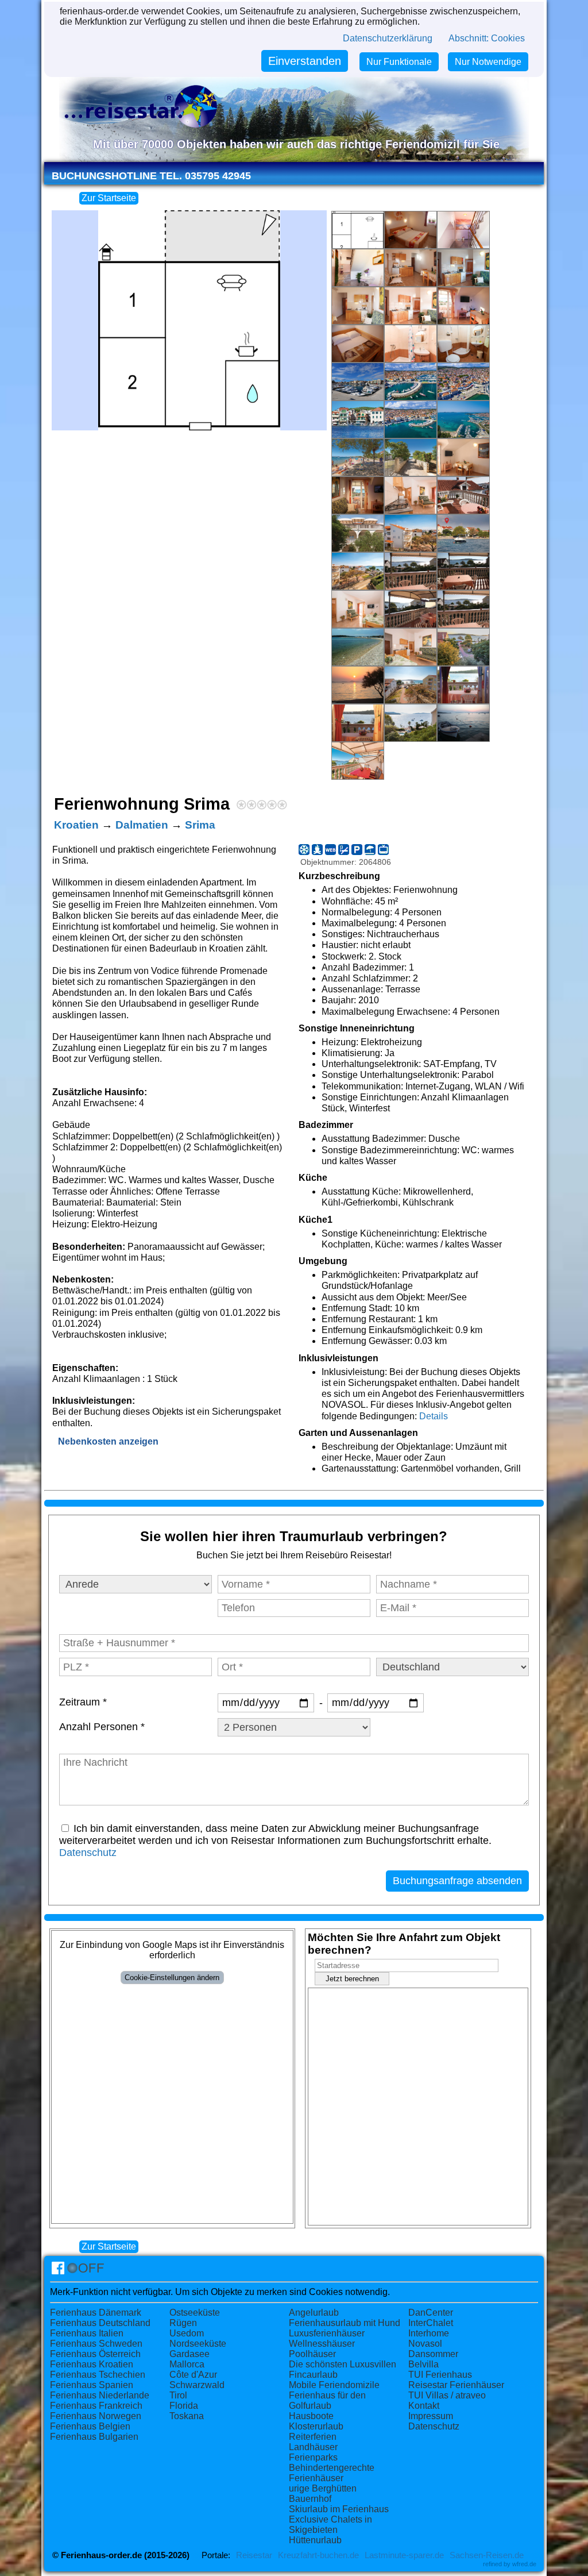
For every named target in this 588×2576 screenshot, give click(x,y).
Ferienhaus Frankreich (96, 2406)
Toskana (187, 2416)
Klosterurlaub (316, 2426)
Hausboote (311, 2416)
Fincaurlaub (313, 2375)
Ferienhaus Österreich (95, 2354)
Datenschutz (88, 1853)
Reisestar (254, 2555)
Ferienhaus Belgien (90, 2426)
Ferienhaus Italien (87, 2333)
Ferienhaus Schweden (96, 2344)
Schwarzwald (197, 2385)
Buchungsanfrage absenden (457, 1881)
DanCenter (431, 2313)
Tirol (178, 2395)
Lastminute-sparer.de (404, 2555)
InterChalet (431, 2323)
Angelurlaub (314, 2313)
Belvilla (423, 2364)
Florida (184, 2406)
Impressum (431, 2416)
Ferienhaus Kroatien (92, 2364)
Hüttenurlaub (315, 2540)
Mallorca (187, 2364)
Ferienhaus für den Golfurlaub (327, 2400)
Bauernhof (310, 2499)
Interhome (429, 2333)
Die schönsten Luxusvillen (343, 2364)
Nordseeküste (198, 2344)
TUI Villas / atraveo (447, 2395)
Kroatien (76, 825)
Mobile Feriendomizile (334, 2385)
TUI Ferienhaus (440, 2375)
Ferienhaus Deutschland (100, 2323)
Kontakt (424, 2406)
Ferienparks (313, 2457)
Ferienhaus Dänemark (96, 2313)
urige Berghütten (323, 2488)
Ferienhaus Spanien (92, 2385)
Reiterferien (313, 2437)
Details (434, 1416)
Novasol (425, 2344)
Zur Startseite (109, 198)
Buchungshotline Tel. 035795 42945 (151, 176)
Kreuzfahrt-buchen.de (318, 2555)
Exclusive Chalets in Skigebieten (330, 2525)
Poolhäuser (312, 2354)
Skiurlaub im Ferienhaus (339, 2509)
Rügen (183, 2323)
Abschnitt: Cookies (487, 38)
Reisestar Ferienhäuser (456, 2385)
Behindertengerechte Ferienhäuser (332, 2473)
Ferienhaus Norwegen (96, 2416)
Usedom (187, 2333)
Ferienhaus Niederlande (100, 2395)
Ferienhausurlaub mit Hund (345, 2323)
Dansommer (433, 2354)
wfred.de (524, 2564)
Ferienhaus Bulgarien (94, 2437)
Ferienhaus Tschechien (98, 2375)
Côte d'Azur (193, 2375)
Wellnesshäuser (322, 2344)
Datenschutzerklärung (388, 38)
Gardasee (189, 2354)
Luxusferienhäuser (327, 2333)
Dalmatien (142, 825)
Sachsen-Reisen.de (487, 2555)
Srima (200, 825)
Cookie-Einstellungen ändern (172, 1978)
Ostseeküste (195, 2313)
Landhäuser (313, 2447)
